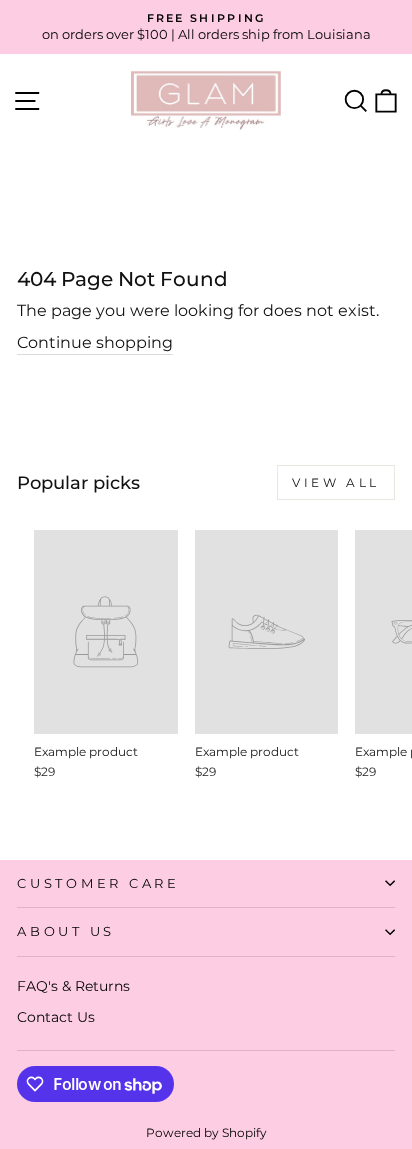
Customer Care (98, 883)
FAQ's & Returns (73, 986)
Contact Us (56, 1017)
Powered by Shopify (206, 1132)
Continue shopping (95, 342)
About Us (66, 931)
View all (336, 482)
